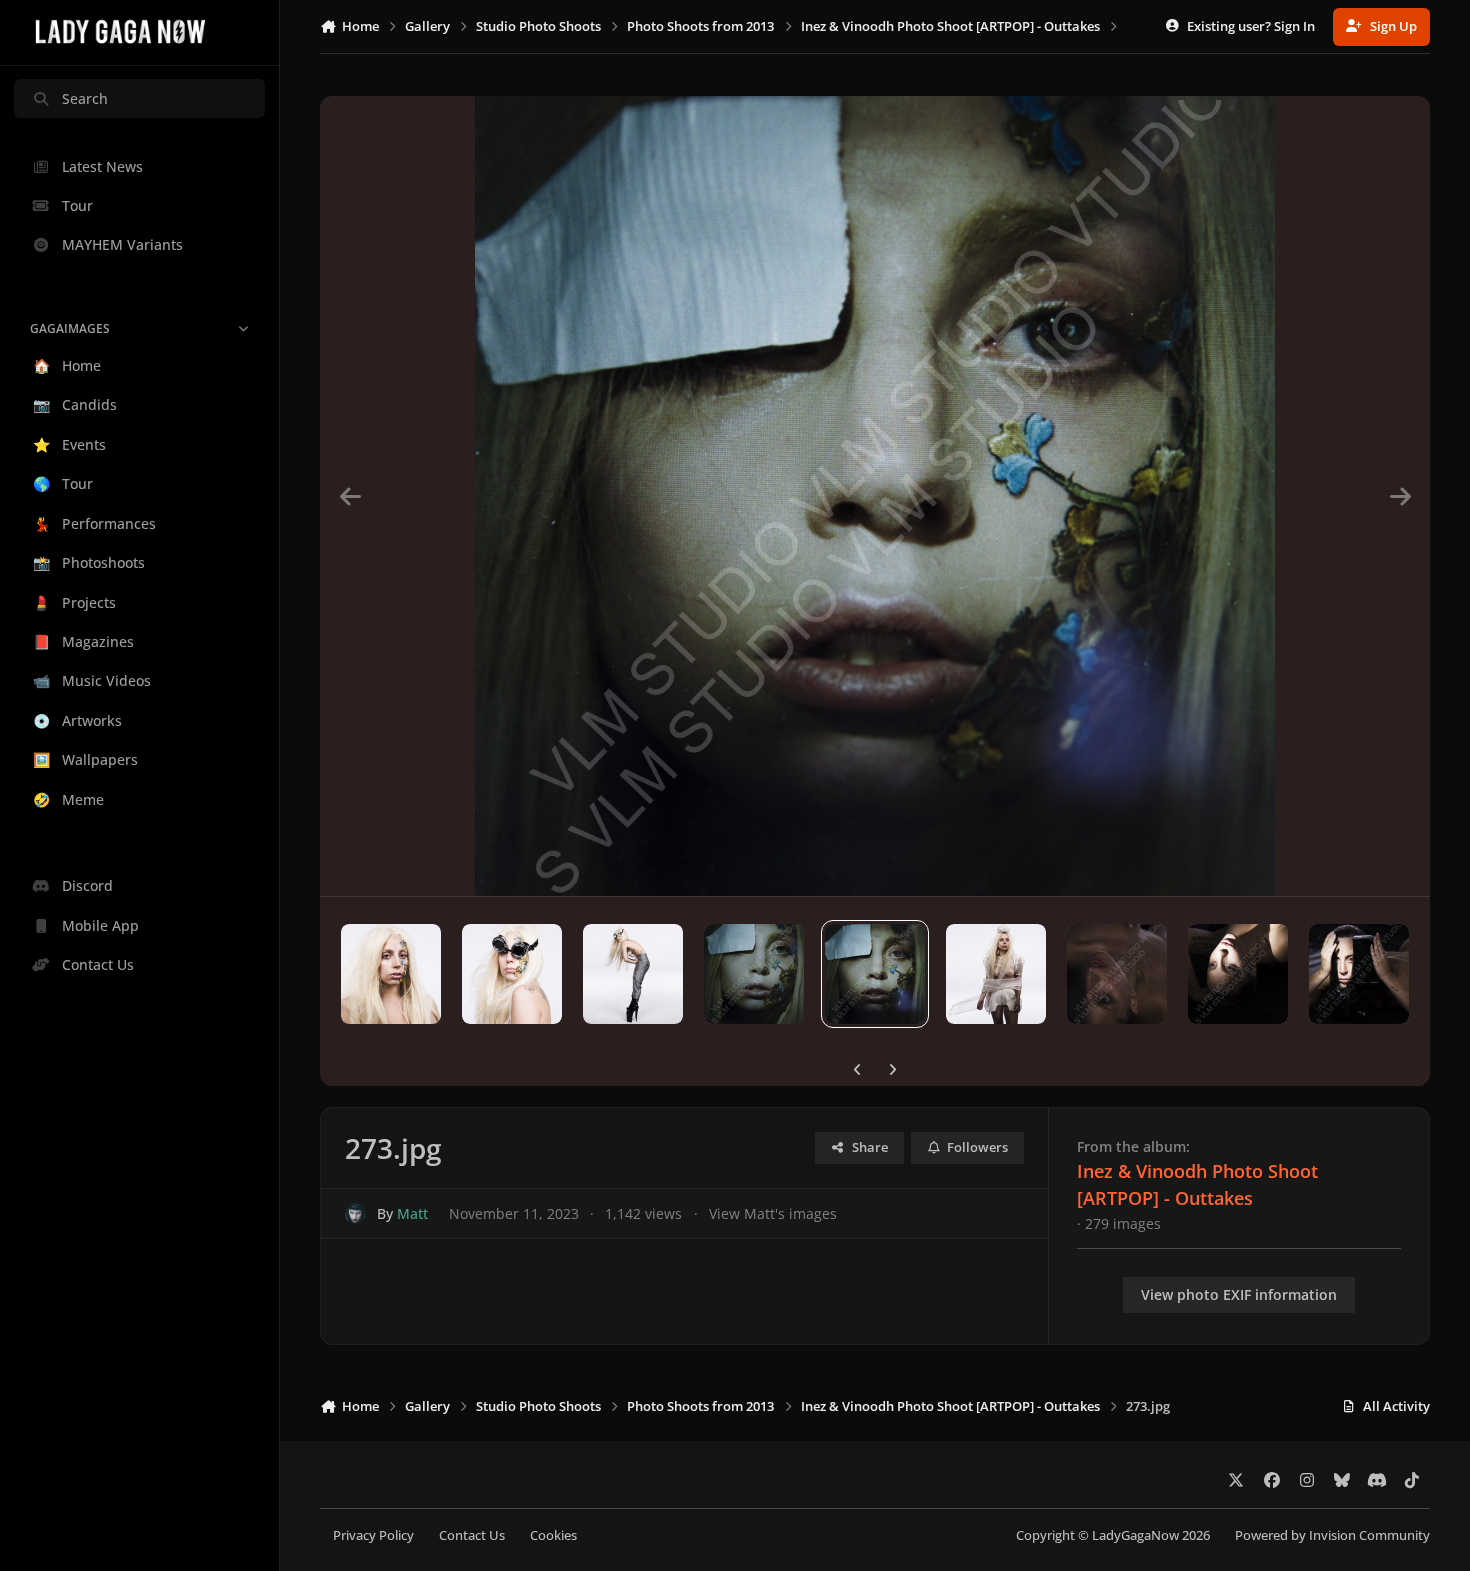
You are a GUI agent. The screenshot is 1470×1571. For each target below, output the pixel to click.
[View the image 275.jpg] (1117, 974)
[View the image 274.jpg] (996, 974)
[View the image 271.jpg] (633, 974)
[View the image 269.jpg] (391, 974)
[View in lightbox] (875, 496)
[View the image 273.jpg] (875, 974)
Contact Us (472, 1535)
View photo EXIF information (1239, 1294)
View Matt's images (773, 1213)
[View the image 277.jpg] (1359, 974)
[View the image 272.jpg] (754, 974)
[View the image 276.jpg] (1238, 974)
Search (85, 98)
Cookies (553, 1535)
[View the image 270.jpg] (512, 974)
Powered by (1332, 1535)
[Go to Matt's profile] (355, 1213)
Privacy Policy (373, 1535)
